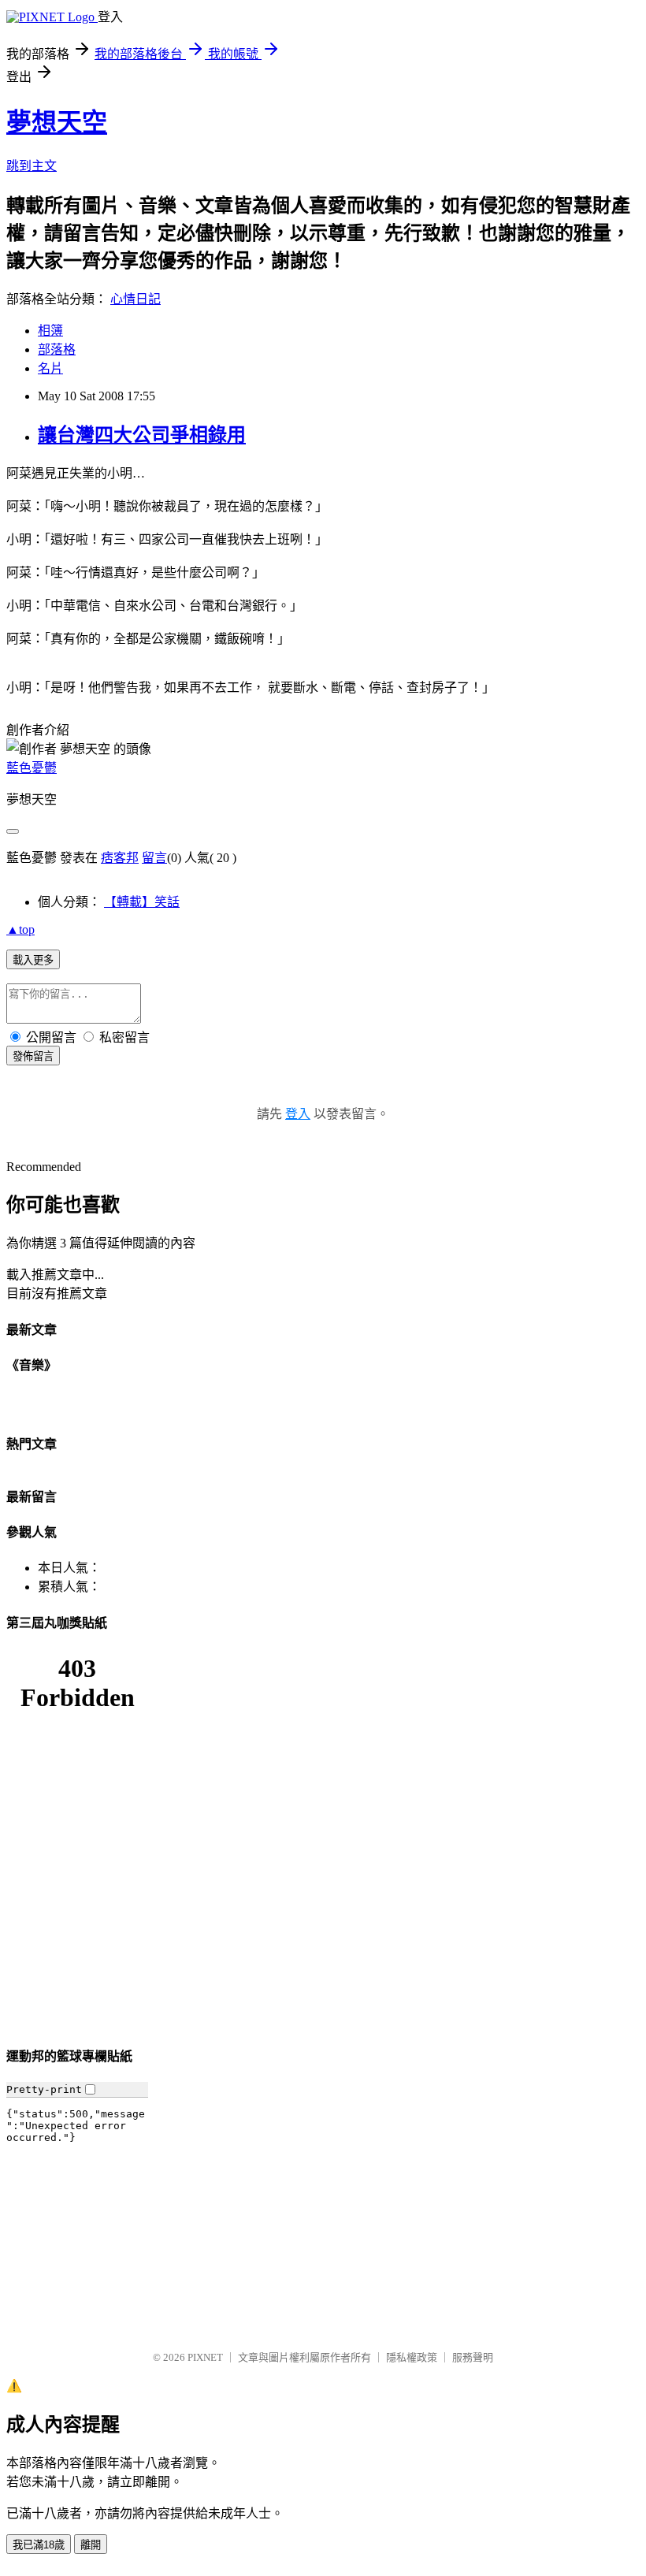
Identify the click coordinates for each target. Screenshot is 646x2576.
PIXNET (205, 2357)
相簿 (50, 331)
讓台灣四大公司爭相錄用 (142, 435)
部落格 (57, 349)
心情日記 (136, 299)
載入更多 (33, 960)
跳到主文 (32, 166)
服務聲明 (473, 2357)
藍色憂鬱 (32, 768)
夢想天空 (57, 122)
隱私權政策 (412, 2357)
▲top (20, 929)
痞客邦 (120, 858)
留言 (154, 858)
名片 (50, 368)
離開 (91, 2545)
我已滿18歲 (39, 2545)
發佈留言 (33, 1056)
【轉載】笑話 (142, 902)
